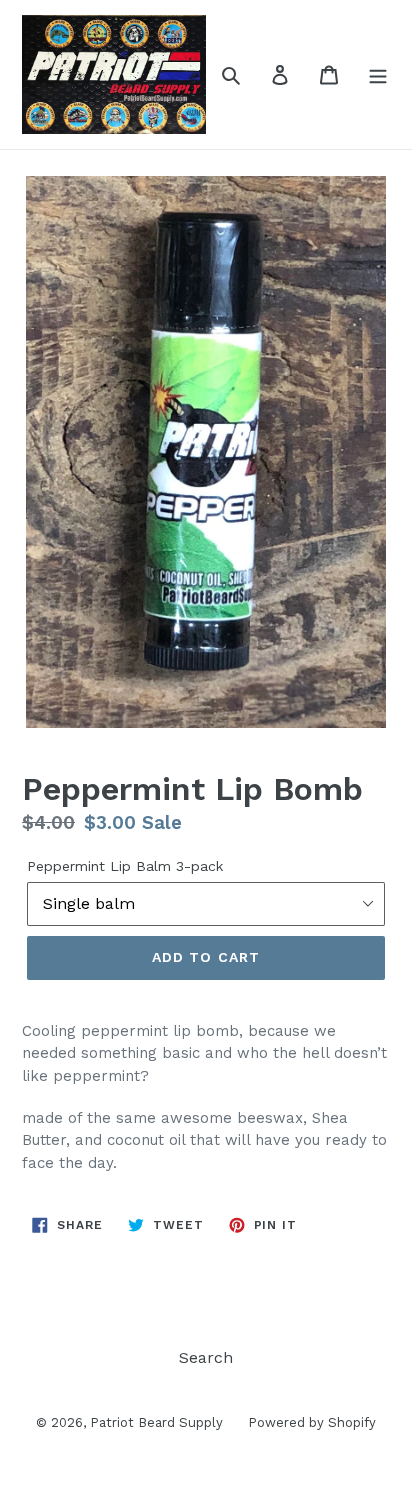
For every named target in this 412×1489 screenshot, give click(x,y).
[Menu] (378, 74)
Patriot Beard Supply (156, 1422)
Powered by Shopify (312, 1422)
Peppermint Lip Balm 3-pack (125, 866)
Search (206, 1357)
